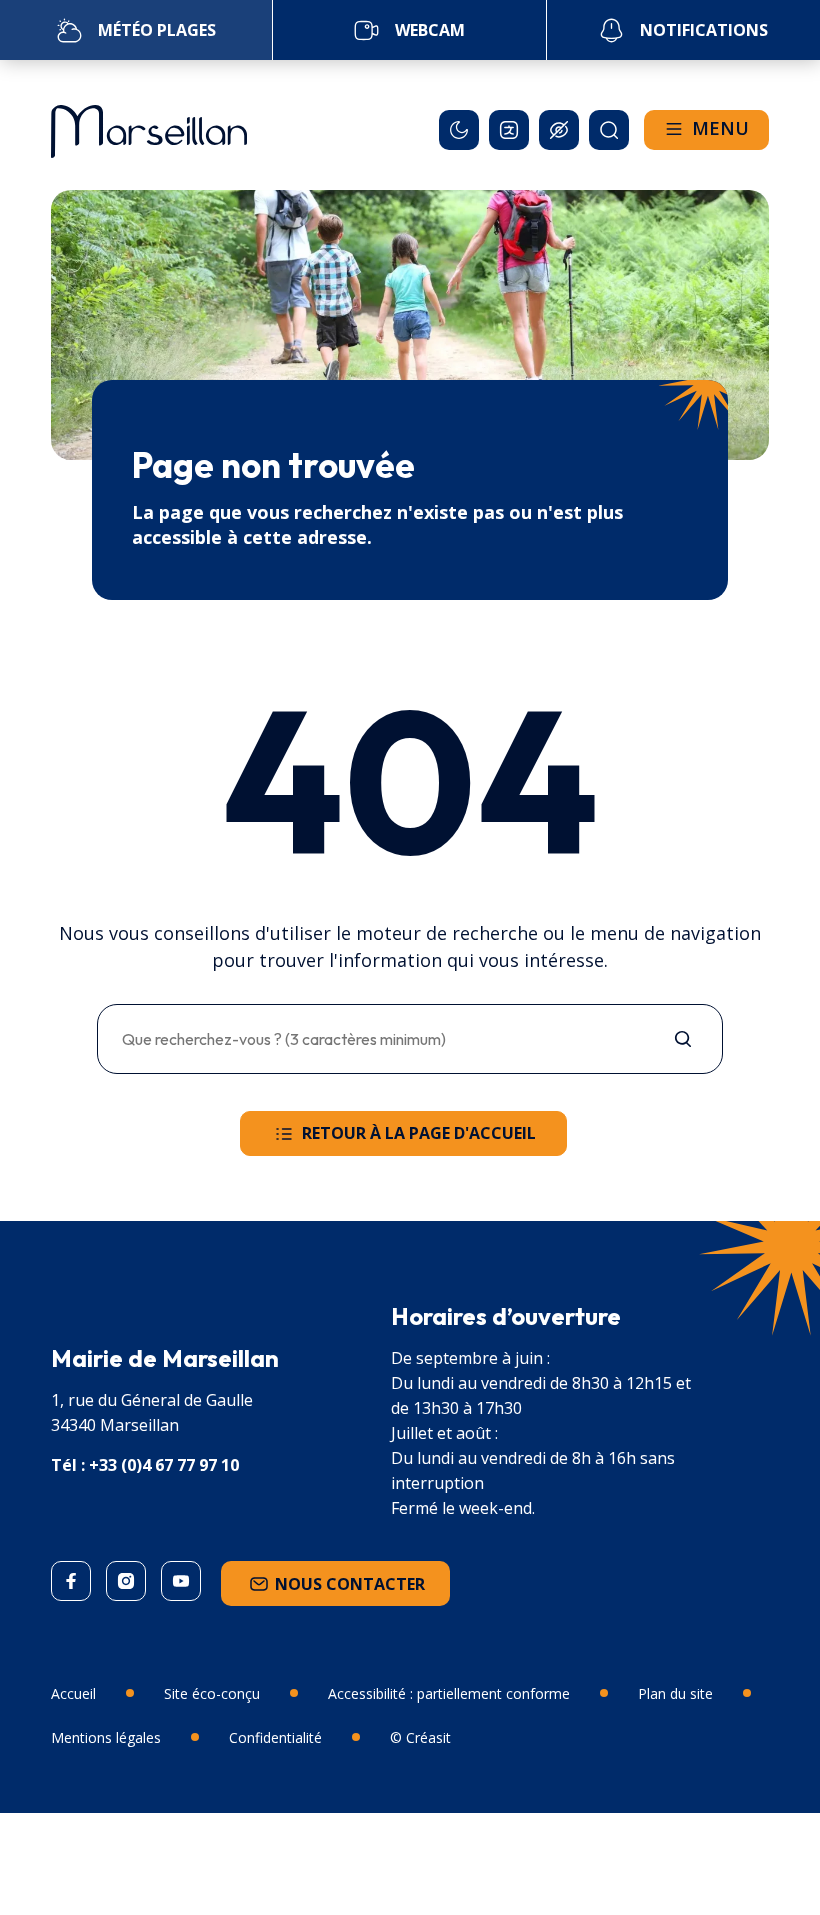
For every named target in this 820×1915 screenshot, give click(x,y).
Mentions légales (106, 1737)
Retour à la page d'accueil (419, 1133)
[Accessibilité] (559, 130)
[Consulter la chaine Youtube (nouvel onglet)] (181, 1581)
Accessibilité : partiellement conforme (449, 1693)
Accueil (73, 1693)
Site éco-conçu (212, 1693)
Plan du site (675, 1693)
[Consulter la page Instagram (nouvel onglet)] (126, 1581)
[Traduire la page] (509, 130)
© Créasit (420, 1737)
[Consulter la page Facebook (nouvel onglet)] (71, 1581)
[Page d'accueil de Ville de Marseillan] (149, 125)
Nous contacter (350, 1584)
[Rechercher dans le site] (609, 130)
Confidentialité (275, 1737)
